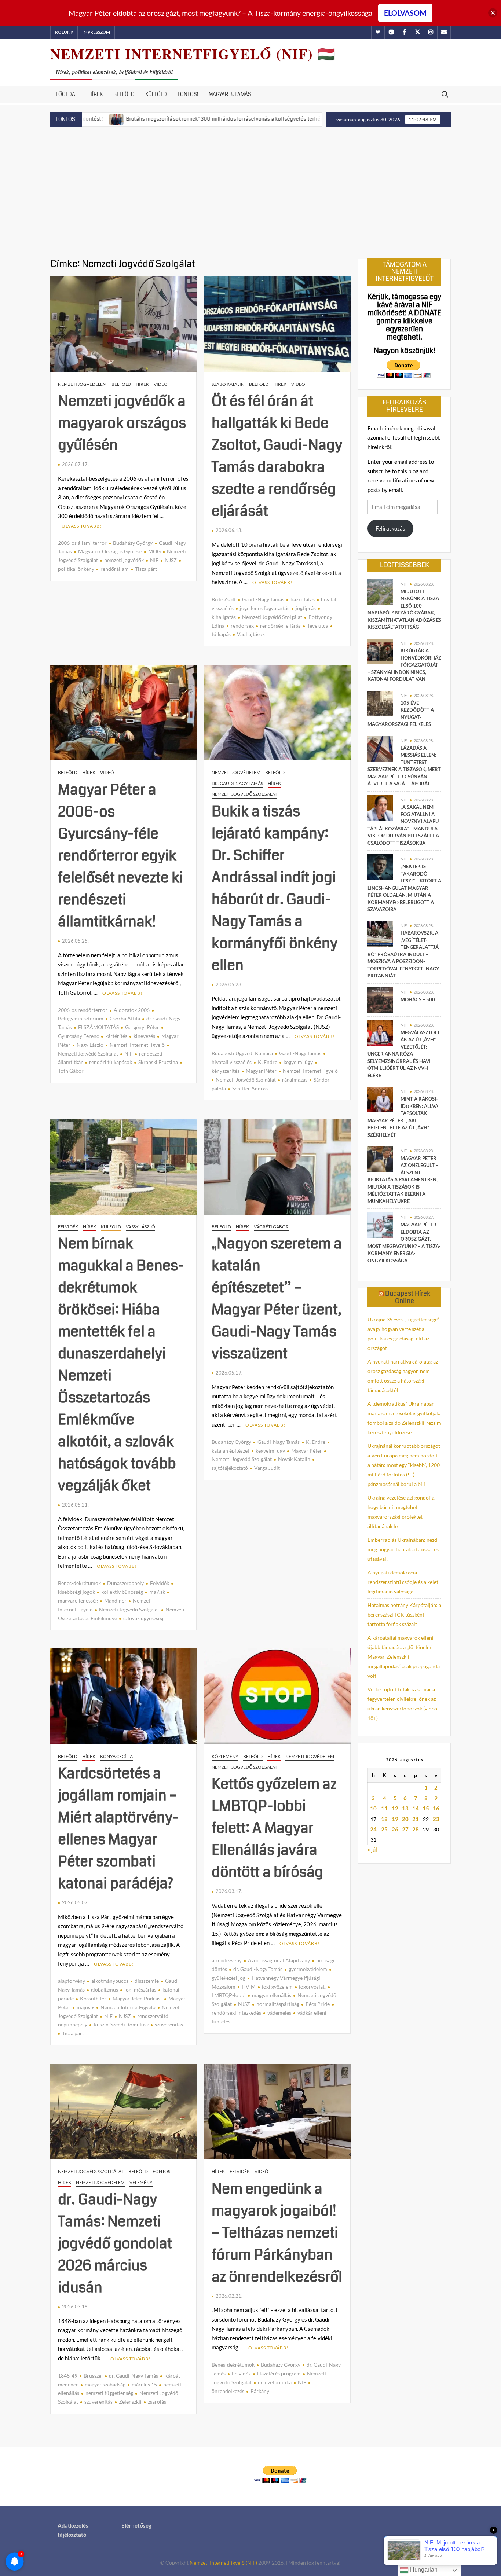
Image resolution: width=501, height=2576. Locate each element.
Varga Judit (267, 1468)
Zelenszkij (130, 2402)
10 (373, 1808)
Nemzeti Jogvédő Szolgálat (272, 617)
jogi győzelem (277, 1987)
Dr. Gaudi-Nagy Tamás (237, 783)
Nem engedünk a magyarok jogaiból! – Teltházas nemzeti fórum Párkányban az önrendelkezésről (277, 2233)
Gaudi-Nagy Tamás (263, 599)
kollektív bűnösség (122, 1592)
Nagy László (90, 1045)
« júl (372, 1849)
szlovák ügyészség (143, 1618)
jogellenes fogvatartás (265, 608)
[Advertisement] (251, 193)
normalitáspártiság (278, 2004)
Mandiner (115, 1601)
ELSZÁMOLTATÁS (98, 1027)
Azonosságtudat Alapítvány (279, 1960)
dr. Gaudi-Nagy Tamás (258, 1969)
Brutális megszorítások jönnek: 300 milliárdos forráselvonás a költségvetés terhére (141, 119)
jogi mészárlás (140, 1990)
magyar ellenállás (272, 1995)
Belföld (124, 94)
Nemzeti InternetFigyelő (137, 1045)
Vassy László (140, 1227)
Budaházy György (133, 543)
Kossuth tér (93, 1998)
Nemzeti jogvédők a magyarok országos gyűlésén (122, 423)
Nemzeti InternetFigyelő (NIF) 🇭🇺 (193, 54)
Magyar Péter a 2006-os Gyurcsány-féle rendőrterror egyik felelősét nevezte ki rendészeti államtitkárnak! (120, 856)
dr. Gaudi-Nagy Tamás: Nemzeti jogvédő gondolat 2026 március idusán (115, 2243)
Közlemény (225, 1756)
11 (384, 1808)
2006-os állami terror (82, 543)
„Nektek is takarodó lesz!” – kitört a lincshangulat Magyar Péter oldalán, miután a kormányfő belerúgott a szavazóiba (404, 888)
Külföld (156, 94)
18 (384, 1819)
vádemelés (279, 2013)
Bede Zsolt (224, 599)
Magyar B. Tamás (230, 94)
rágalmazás (295, 1080)
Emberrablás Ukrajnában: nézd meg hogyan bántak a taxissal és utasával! (403, 1549)
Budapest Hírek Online (408, 1297)
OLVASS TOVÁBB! (82, 526)
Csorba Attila (125, 1018)
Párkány (260, 2391)
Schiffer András (250, 1088)
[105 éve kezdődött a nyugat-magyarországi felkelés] (380, 703)
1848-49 (68, 2376)
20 (405, 1819)
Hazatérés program (279, 2373)
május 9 (85, 2007)
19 (395, 1819)
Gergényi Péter (142, 1027)
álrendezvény (227, 1960)
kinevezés (144, 1036)
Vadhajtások (251, 634)
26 (395, 1829)
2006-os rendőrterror (83, 1010)
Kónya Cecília (116, 1756)
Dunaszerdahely (125, 1583)
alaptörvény (72, 1981)
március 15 (144, 2384)
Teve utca (318, 626)
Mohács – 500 (418, 999)
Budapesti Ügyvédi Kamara (242, 1053)
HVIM (249, 1987)
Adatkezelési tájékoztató (74, 2530)
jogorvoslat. (312, 1987)
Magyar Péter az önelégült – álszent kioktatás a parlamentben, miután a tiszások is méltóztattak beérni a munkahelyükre (403, 1180)
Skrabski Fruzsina (158, 1062)
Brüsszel (93, 2376)
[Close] (493, 13)
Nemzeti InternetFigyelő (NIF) (223, 2563)
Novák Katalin (294, 1459)
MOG (154, 551)
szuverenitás (169, 2024)
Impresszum (96, 32)
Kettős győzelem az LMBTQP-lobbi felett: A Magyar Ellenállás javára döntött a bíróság (274, 1828)
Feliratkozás (390, 528)
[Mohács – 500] (380, 999)
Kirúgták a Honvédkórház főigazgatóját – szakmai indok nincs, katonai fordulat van (404, 665)
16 (436, 1808)
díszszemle (147, 1981)
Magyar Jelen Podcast (137, 1998)
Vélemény (141, 2182)
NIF (154, 560)
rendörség (242, 626)
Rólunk (64, 32)
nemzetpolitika (275, 2382)
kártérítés (116, 1036)
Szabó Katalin (228, 384)
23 (436, 1819)
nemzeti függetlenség (109, 2393)
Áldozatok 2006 (132, 1010)
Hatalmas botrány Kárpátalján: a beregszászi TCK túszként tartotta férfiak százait (404, 1614)
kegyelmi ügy (298, 1062)
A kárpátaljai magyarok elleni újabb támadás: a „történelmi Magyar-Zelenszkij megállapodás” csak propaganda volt (404, 1657)
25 (384, 1829)
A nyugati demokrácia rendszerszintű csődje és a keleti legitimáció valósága (404, 1582)
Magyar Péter (261, 1071)
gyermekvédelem (308, 1969)
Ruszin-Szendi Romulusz (121, 2024)
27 (405, 1829)
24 (373, 1829)
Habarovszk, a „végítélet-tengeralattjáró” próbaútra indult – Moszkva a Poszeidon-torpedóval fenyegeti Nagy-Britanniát (404, 954)
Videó (161, 384)
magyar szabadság (105, 2384)
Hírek (96, 94)
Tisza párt (146, 569)
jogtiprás (306, 608)
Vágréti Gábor (271, 1227)
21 (416, 1819)
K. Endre (268, 1062)
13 (405, 1808)
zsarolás (157, 2402)
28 (416, 1829)
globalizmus (105, 1990)
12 (395, 1808)
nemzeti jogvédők (124, 560)
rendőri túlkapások (111, 1062)
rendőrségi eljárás (280, 626)
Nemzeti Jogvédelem (82, 384)
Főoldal (67, 94)
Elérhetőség (136, 2525)
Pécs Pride (318, 2004)
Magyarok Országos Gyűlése (110, 551)
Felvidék (68, 1227)
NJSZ (171, 560)
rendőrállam (115, 569)
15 (426, 1808)
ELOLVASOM (405, 13)
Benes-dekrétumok (79, 1583)
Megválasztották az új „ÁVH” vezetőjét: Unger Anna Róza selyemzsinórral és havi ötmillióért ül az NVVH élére (404, 1054)
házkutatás (303, 599)
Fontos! (188, 94)
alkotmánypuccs (110, 1981)
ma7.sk (157, 1592)
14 (416, 1808)
